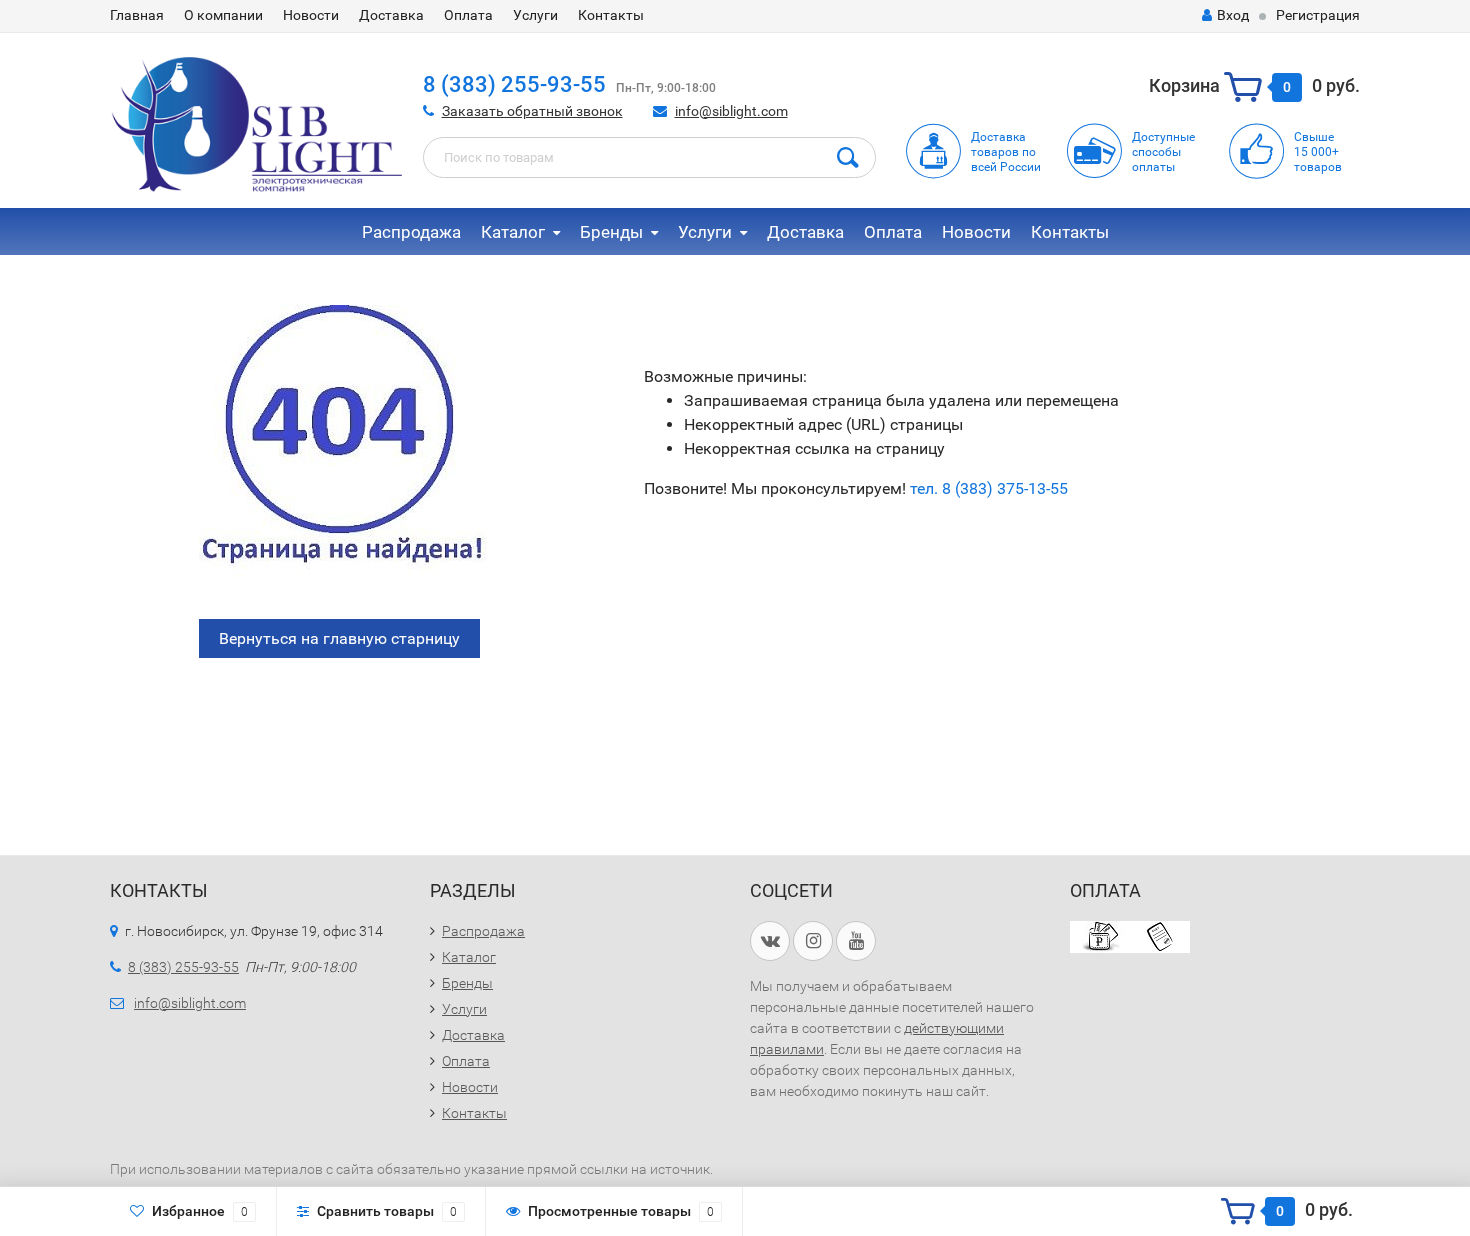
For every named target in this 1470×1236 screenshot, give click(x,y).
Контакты (611, 15)
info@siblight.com (731, 111)
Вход (1233, 15)
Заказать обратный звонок (532, 111)
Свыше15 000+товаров (1318, 152)
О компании (223, 15)
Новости (311, 15)
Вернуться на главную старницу (339, 638)
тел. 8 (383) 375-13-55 (989, 488)
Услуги (535, 15)
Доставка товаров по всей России (1006, 152)
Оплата (468, 15)
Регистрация (1318, 15)
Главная (137, 15)
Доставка (391, 15)
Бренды (611, 232)
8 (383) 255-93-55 (514, 84)
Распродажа (411, 232)
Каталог (513, 232)
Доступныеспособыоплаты (1163, 152)
